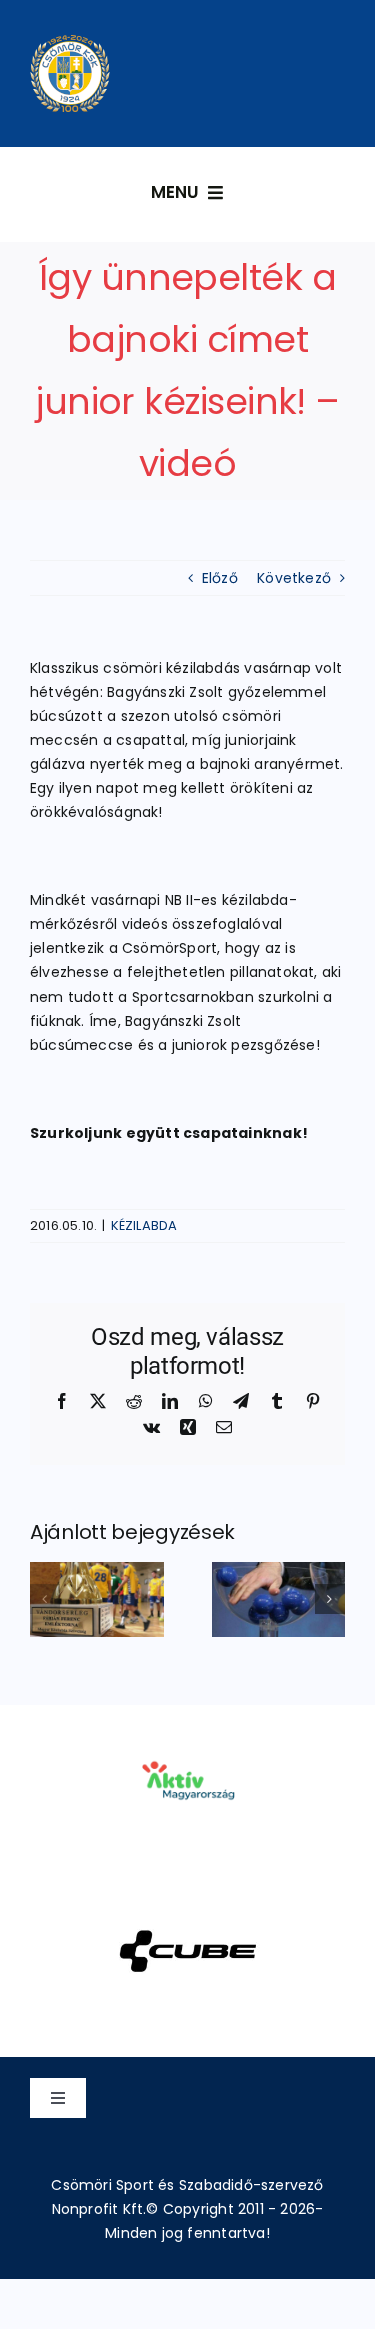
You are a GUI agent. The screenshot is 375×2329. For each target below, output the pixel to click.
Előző (220, 578)
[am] (187, 1733)
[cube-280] (187, 1904)
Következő (294, 578)
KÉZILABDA (144, 1225)
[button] (45, 1599)
